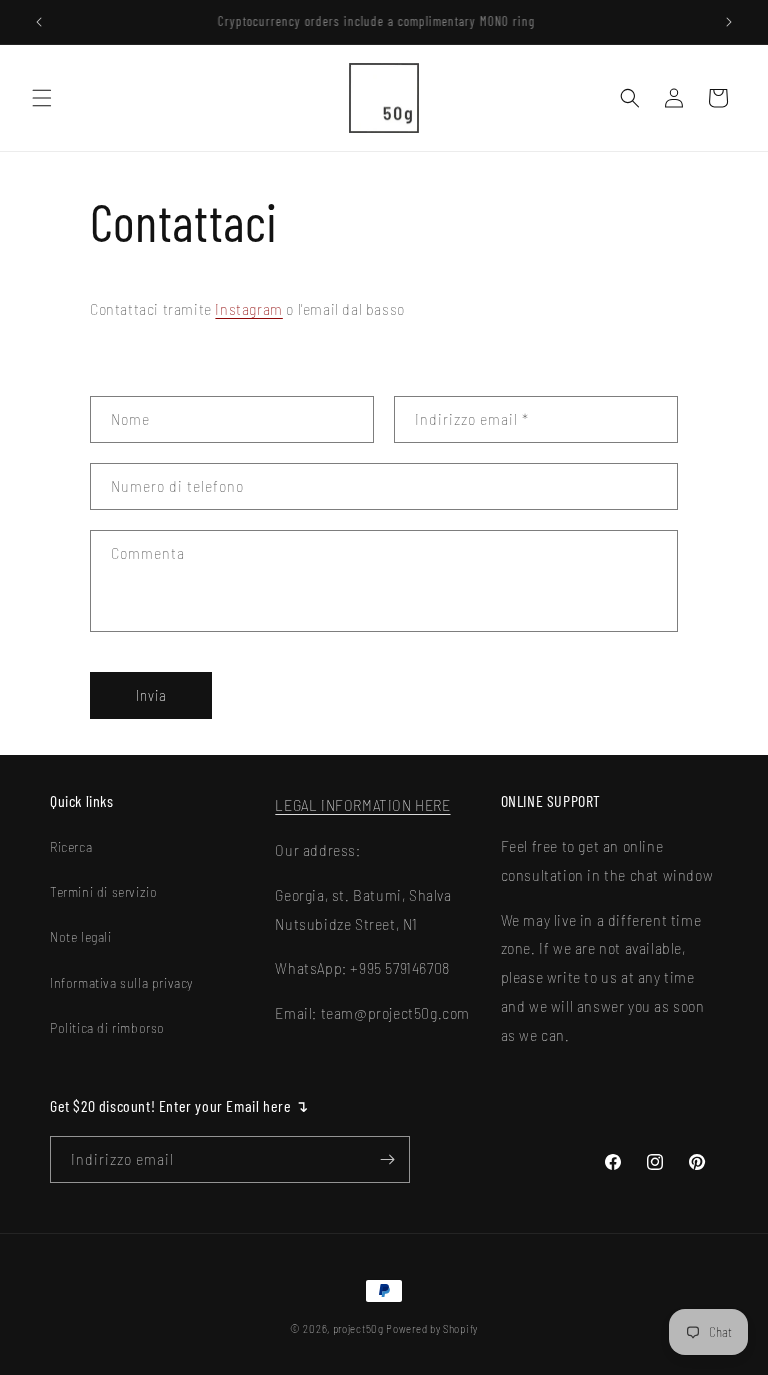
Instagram (248, 308)
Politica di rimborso (107, 1027)
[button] (42, 98)
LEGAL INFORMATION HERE (362, 804)
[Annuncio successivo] (729, 22)
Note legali (81, 936)
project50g (358, 1328)
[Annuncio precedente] (39, 22)
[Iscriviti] (387, 1159)
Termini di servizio (103, 891)
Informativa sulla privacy (121, 982)
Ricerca (71, 846)
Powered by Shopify (432, 1328)
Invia (151, 695)
